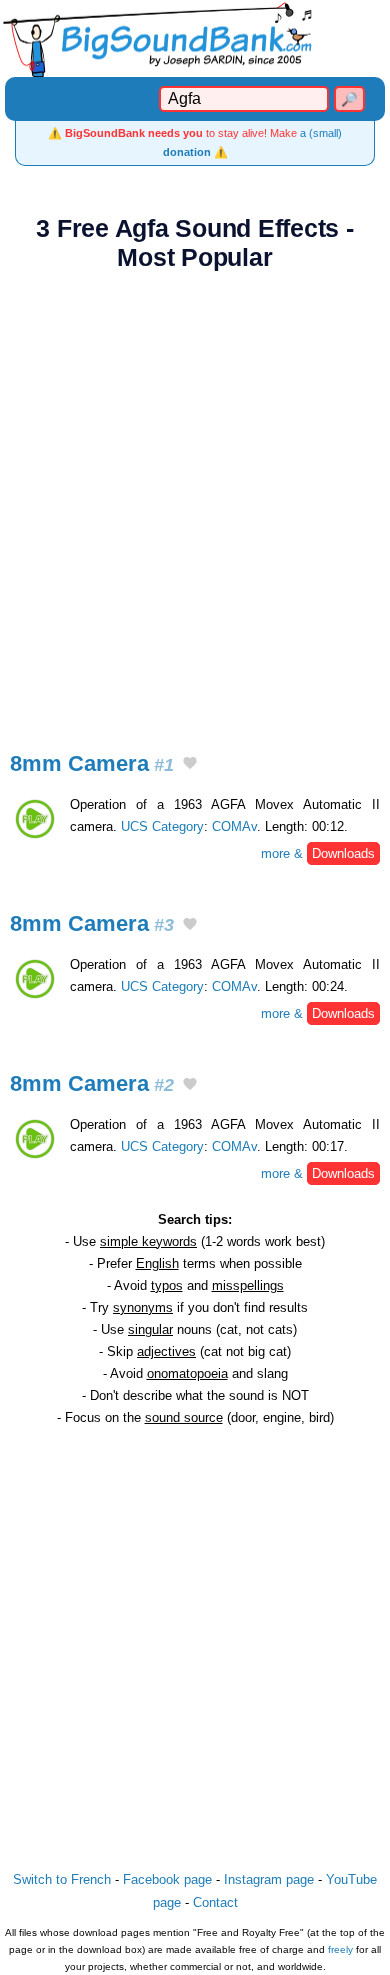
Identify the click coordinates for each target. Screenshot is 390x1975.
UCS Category (162, 826)
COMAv (234, 826)
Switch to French (62, 1879)
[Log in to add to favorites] (190, 765)
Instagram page (269, 1879)
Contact (215, 1902)
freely (340, 1949)
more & (318, 853)
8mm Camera (92, 763)
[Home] (195, 38)
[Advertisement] (195, 500)
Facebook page (167, 1879)
